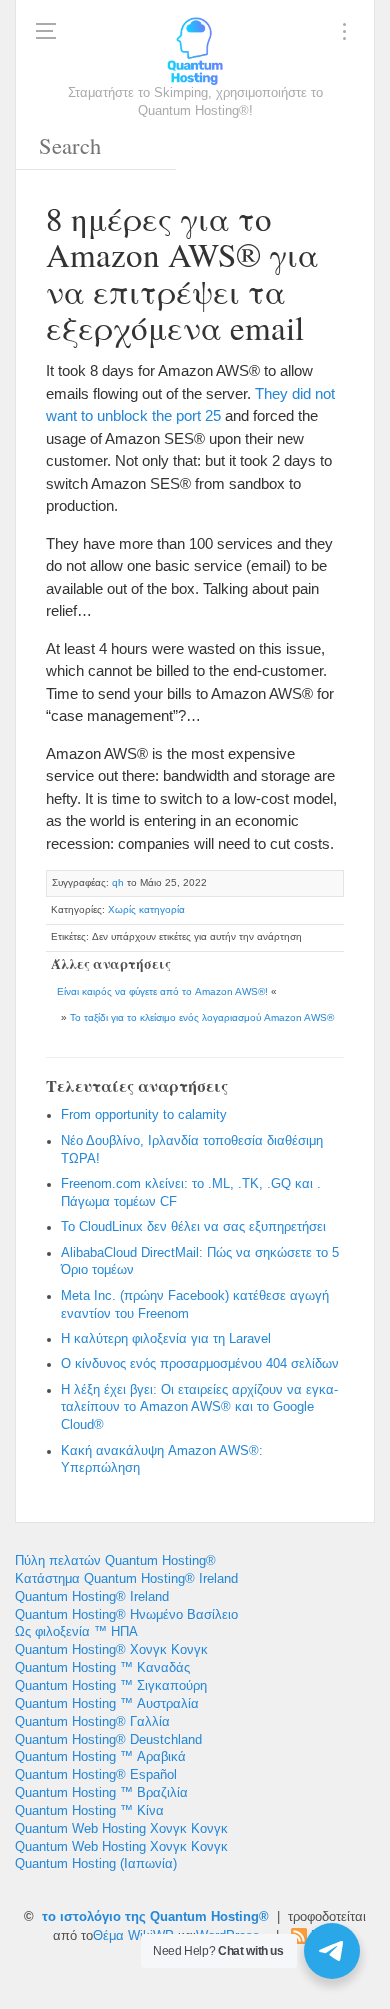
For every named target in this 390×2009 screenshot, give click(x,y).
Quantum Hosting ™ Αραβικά (100, 1757)
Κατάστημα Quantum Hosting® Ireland (126, 1579)
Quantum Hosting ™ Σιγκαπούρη (111, 1686)
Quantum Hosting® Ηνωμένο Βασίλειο (126, 1615)
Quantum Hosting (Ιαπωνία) (96, 1864)
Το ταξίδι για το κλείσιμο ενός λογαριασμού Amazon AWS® (202, 1017)
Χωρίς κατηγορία (146, 909)
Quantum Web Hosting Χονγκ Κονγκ (121, 1829)
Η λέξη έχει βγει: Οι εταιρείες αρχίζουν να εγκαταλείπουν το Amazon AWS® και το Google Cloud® (199, 1408)
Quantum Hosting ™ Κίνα (89, 1811)
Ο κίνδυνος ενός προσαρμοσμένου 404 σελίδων (200, 1364)
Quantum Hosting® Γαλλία (92, 1722)
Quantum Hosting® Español (96, 1775)
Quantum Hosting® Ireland (92, 1597)
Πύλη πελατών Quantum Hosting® (115, 1561)
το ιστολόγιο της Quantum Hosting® (155, 1917)
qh (118, 882)
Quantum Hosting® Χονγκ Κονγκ (111, 1650)
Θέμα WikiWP (133, 1936)
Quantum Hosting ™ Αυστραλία (107, 1704)
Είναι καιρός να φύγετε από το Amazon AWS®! (162, 991)
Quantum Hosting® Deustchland (108, 1740)
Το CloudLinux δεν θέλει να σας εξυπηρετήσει (193, 1227)
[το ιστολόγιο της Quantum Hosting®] (195, 50)
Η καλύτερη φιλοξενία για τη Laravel (166, 1339)
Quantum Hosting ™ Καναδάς (102, 1668)
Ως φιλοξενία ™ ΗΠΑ (76, 1632)
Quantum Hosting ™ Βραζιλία (101, 1793)
